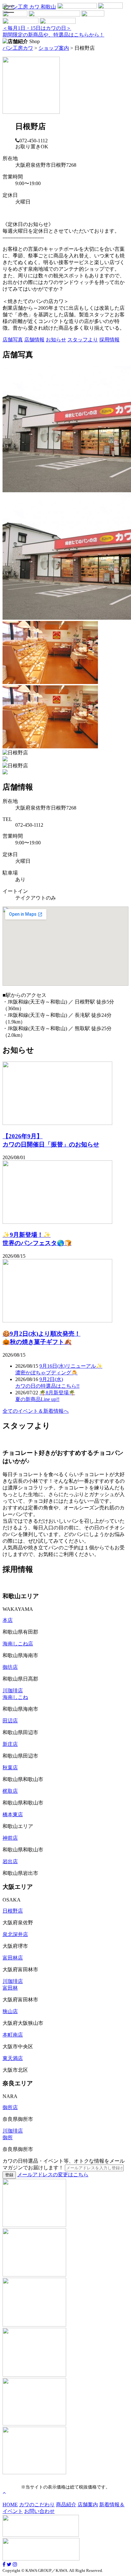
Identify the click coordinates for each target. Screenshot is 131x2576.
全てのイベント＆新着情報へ (36, 1411)
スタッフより (83, 340)
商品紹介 (66, 2505)
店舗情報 (34, 340)
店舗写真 (13, 340)
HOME (10, 2505)
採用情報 (109, 340)
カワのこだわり (37, 2505)
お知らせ (56, 340)
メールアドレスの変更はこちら (53, 2175)
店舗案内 (88, 2505)
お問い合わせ (39, 2511)
